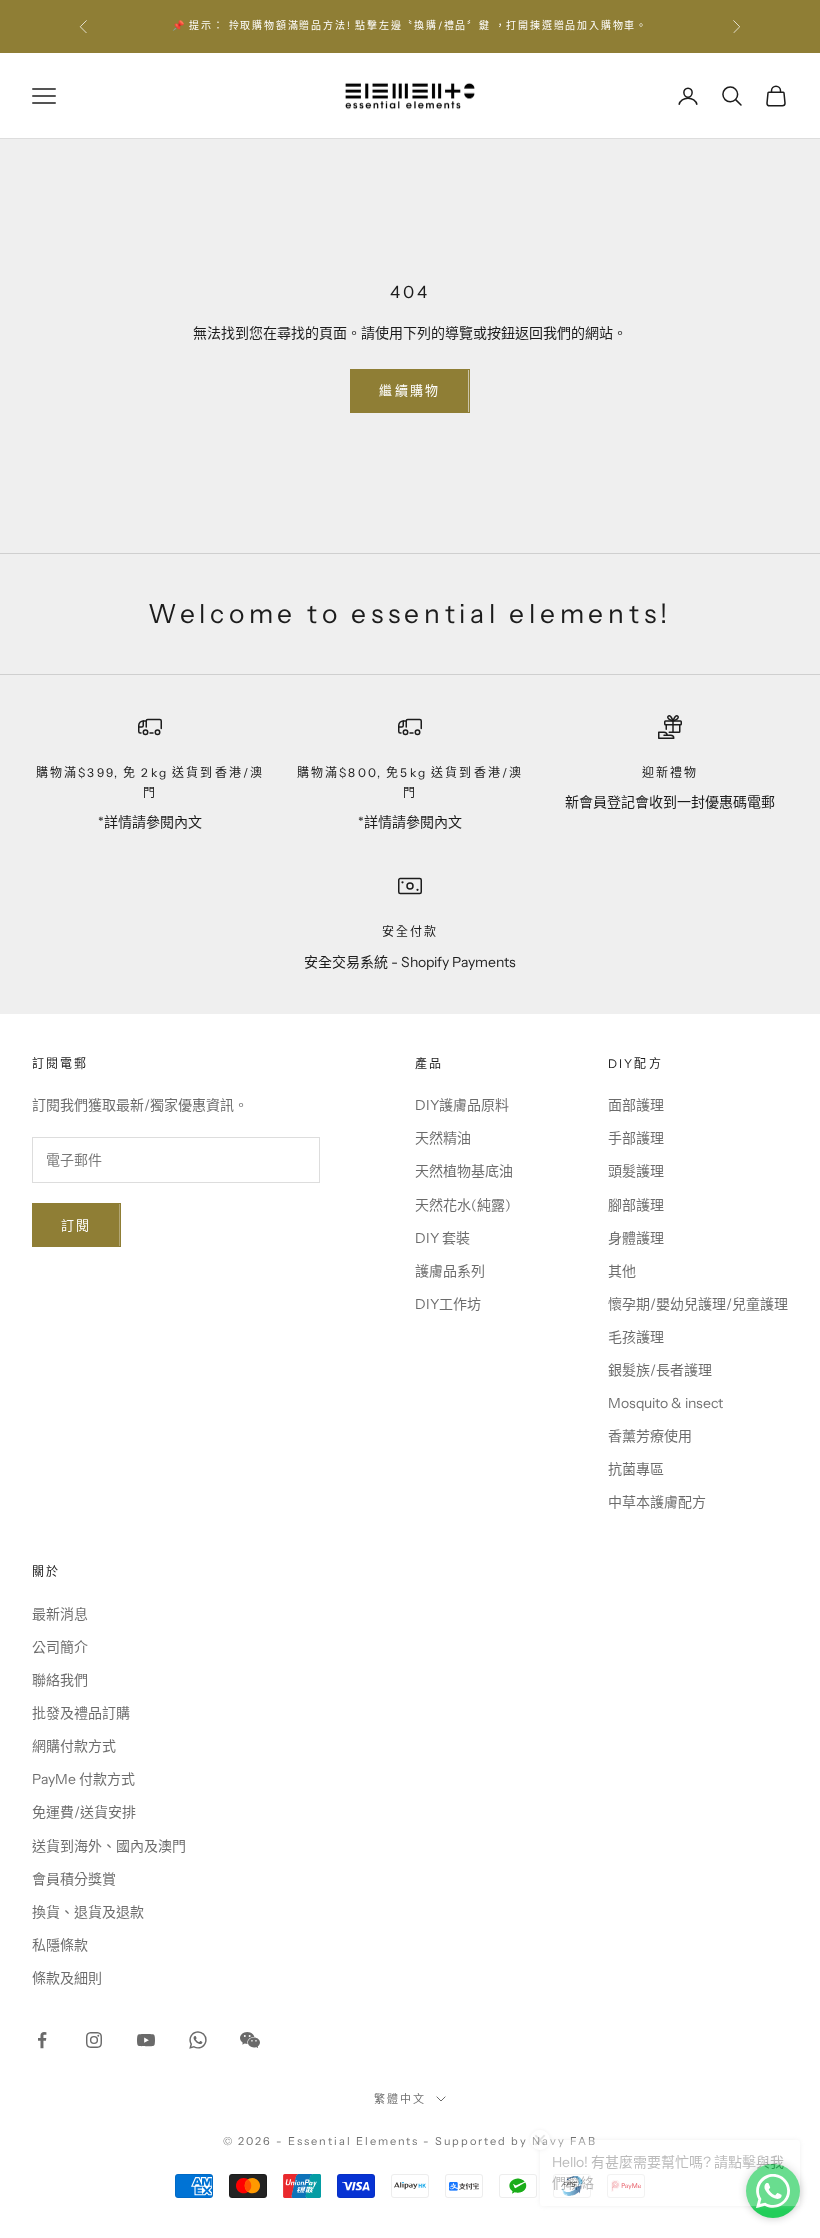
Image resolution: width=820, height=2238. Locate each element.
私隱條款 (60, 1945)
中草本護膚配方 (657, 1502)
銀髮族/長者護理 (660, 1370)
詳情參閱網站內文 (592, 35)
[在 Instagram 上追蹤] (94, 2040)
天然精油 (443, 1138)
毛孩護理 (636, 1337)
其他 (622, 1271)
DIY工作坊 (448, 1304)
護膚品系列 (450, 1271)
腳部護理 (636, 1205)
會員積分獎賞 (74, 1879)
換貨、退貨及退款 (88, 1912)
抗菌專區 (636, 1469)
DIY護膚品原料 (462, 1105)
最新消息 (60, 1614)
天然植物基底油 (464, 1171)
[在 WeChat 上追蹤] (250, 2040)
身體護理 (636, 1238)
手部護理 (636, 1138)
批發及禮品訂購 (81, 1713)
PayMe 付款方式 (83, 1779)
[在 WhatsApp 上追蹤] (198, 2040)
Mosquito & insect (665, 1403)
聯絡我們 (60, 1680)
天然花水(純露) (463, 1205)
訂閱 (76, 1225)
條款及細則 (67, 1978)
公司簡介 (60, 1647)
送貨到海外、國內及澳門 (109, 1846)
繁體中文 (400, 2099)
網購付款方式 (74, 1746)
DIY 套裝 (442, 1238)
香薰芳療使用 (650, 1436)
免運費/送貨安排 (84, 1812)
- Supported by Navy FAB (510, 2141)
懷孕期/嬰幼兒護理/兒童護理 (698, 1304)
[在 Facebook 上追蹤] (42, 2040)
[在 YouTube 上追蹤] (146, 2040)
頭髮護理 (636, 1171)
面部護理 (636, 1105)
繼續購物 (409, 390)
